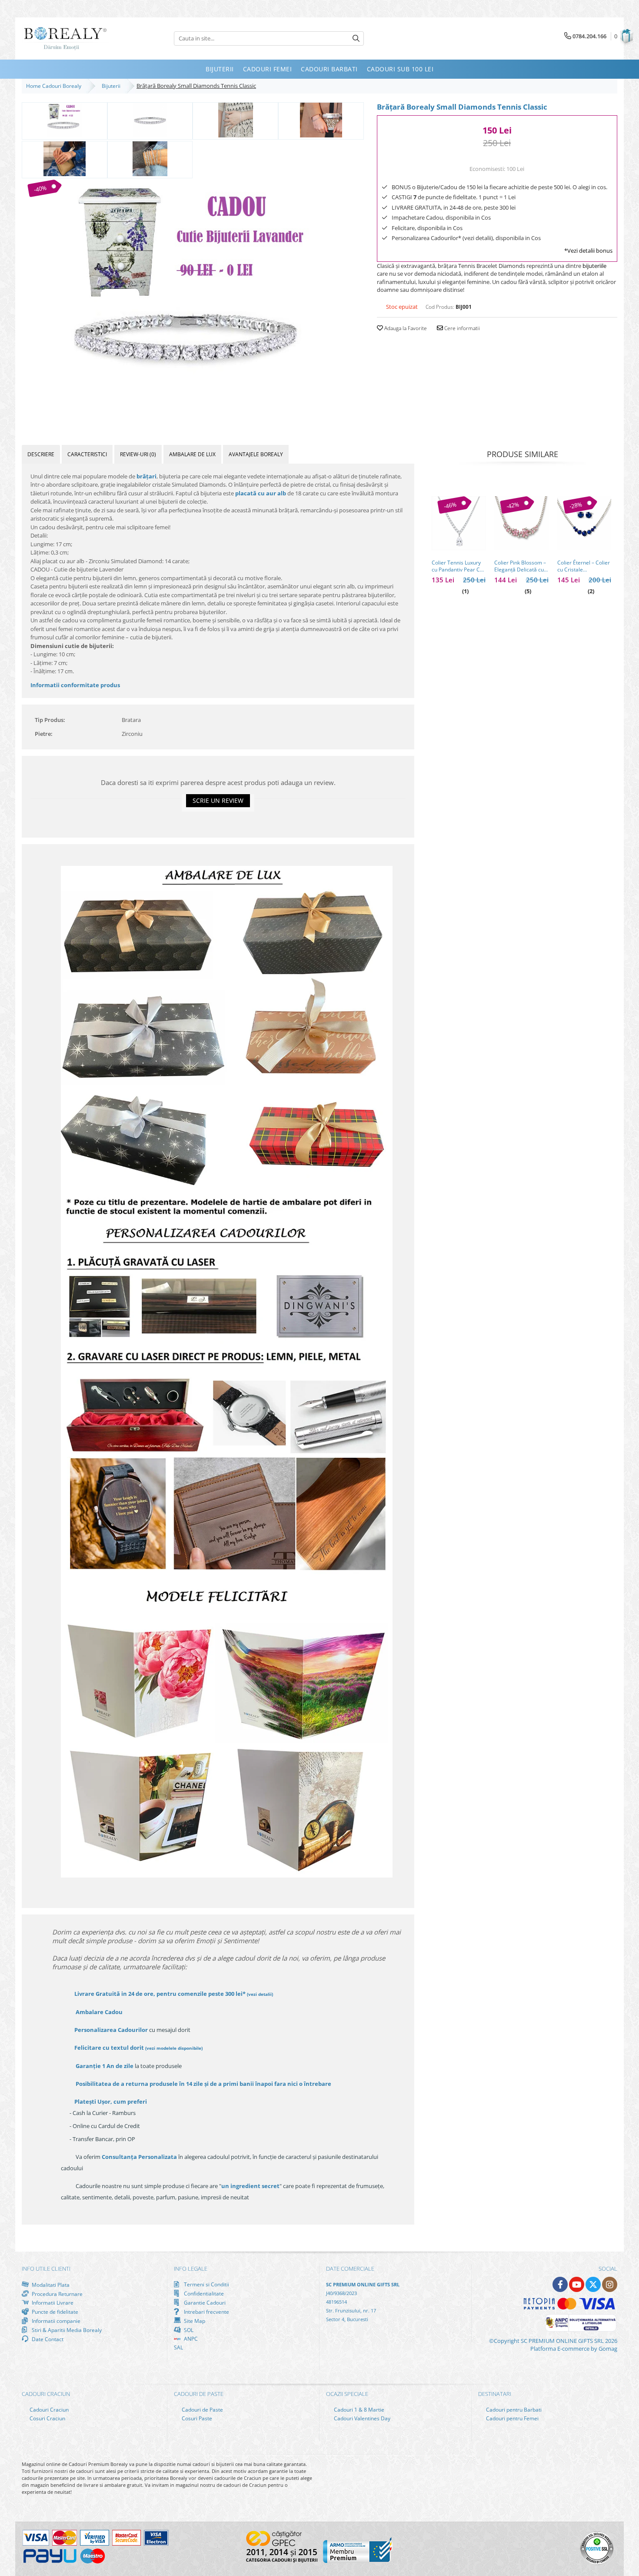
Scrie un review (218, 800)
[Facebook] (560, 2284)
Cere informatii (461, 328)
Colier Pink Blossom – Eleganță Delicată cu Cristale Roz (520, 566)
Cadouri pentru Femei (512, 2418)
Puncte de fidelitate (54, 2312)
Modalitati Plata (50, 2285)
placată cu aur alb (261, 493)
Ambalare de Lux (192, 454)
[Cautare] (356, 38)
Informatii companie (55, 2321)
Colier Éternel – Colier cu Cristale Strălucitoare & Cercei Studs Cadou (584, 566)
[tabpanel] (193, 301)
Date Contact (47, 2339)
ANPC (190, 2339)
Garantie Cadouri (204, 2302)
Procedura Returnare (57, 2294)
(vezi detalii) (260, 1994)
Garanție (105, 2066)
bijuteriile (594, 266)
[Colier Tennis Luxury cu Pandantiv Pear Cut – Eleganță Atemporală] (459, 523)
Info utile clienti (46, 2269)
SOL (188, 2330)
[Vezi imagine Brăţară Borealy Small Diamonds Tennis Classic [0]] (65, 120)
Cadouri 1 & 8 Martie (358, 2410)
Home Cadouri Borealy (55, 86)
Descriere (41, 454)
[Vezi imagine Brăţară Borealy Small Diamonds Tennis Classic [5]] (150, 159)
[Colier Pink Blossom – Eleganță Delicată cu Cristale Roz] (521, 523)
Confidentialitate (203, 2293)
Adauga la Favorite (405, 328)
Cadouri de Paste (202, 2410)
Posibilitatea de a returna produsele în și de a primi (203, 2084)
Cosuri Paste (196, 2418)
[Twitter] (593, 2284)
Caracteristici (87, 454)
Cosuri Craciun (47, 2418)
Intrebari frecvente (206, 2312)
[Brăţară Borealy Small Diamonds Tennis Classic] (193, 301)
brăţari (146, 476)
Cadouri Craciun (48, 2410)
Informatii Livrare (52, 2303)
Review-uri (138, 454)
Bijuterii (112, 86)
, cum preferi (111, 2102)
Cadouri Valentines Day (361, 2418)
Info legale (191, 2269)
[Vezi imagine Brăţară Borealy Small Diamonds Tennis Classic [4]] (65, 159)
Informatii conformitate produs (75, 685)
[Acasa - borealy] (65, 38)
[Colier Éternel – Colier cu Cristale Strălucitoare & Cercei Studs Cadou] (584, 523)
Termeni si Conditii (206, 2284)
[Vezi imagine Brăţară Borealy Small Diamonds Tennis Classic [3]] (321, 120)
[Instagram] (610, 2284)
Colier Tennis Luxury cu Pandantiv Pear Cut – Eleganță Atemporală (458, 566)
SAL (178, 2347)
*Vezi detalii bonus (588, 251)
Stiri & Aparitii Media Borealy (66, 2330)
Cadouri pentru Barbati (513, 2410)
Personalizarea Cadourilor (111, 2030)
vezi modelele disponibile (174, 2048)
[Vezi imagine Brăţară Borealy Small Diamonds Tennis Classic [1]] (150, 120)
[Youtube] (577, 2284)
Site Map (194, 2321)
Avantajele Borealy (256, 454)
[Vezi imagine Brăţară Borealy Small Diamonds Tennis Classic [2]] (235, 120)
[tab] (41, 454)
